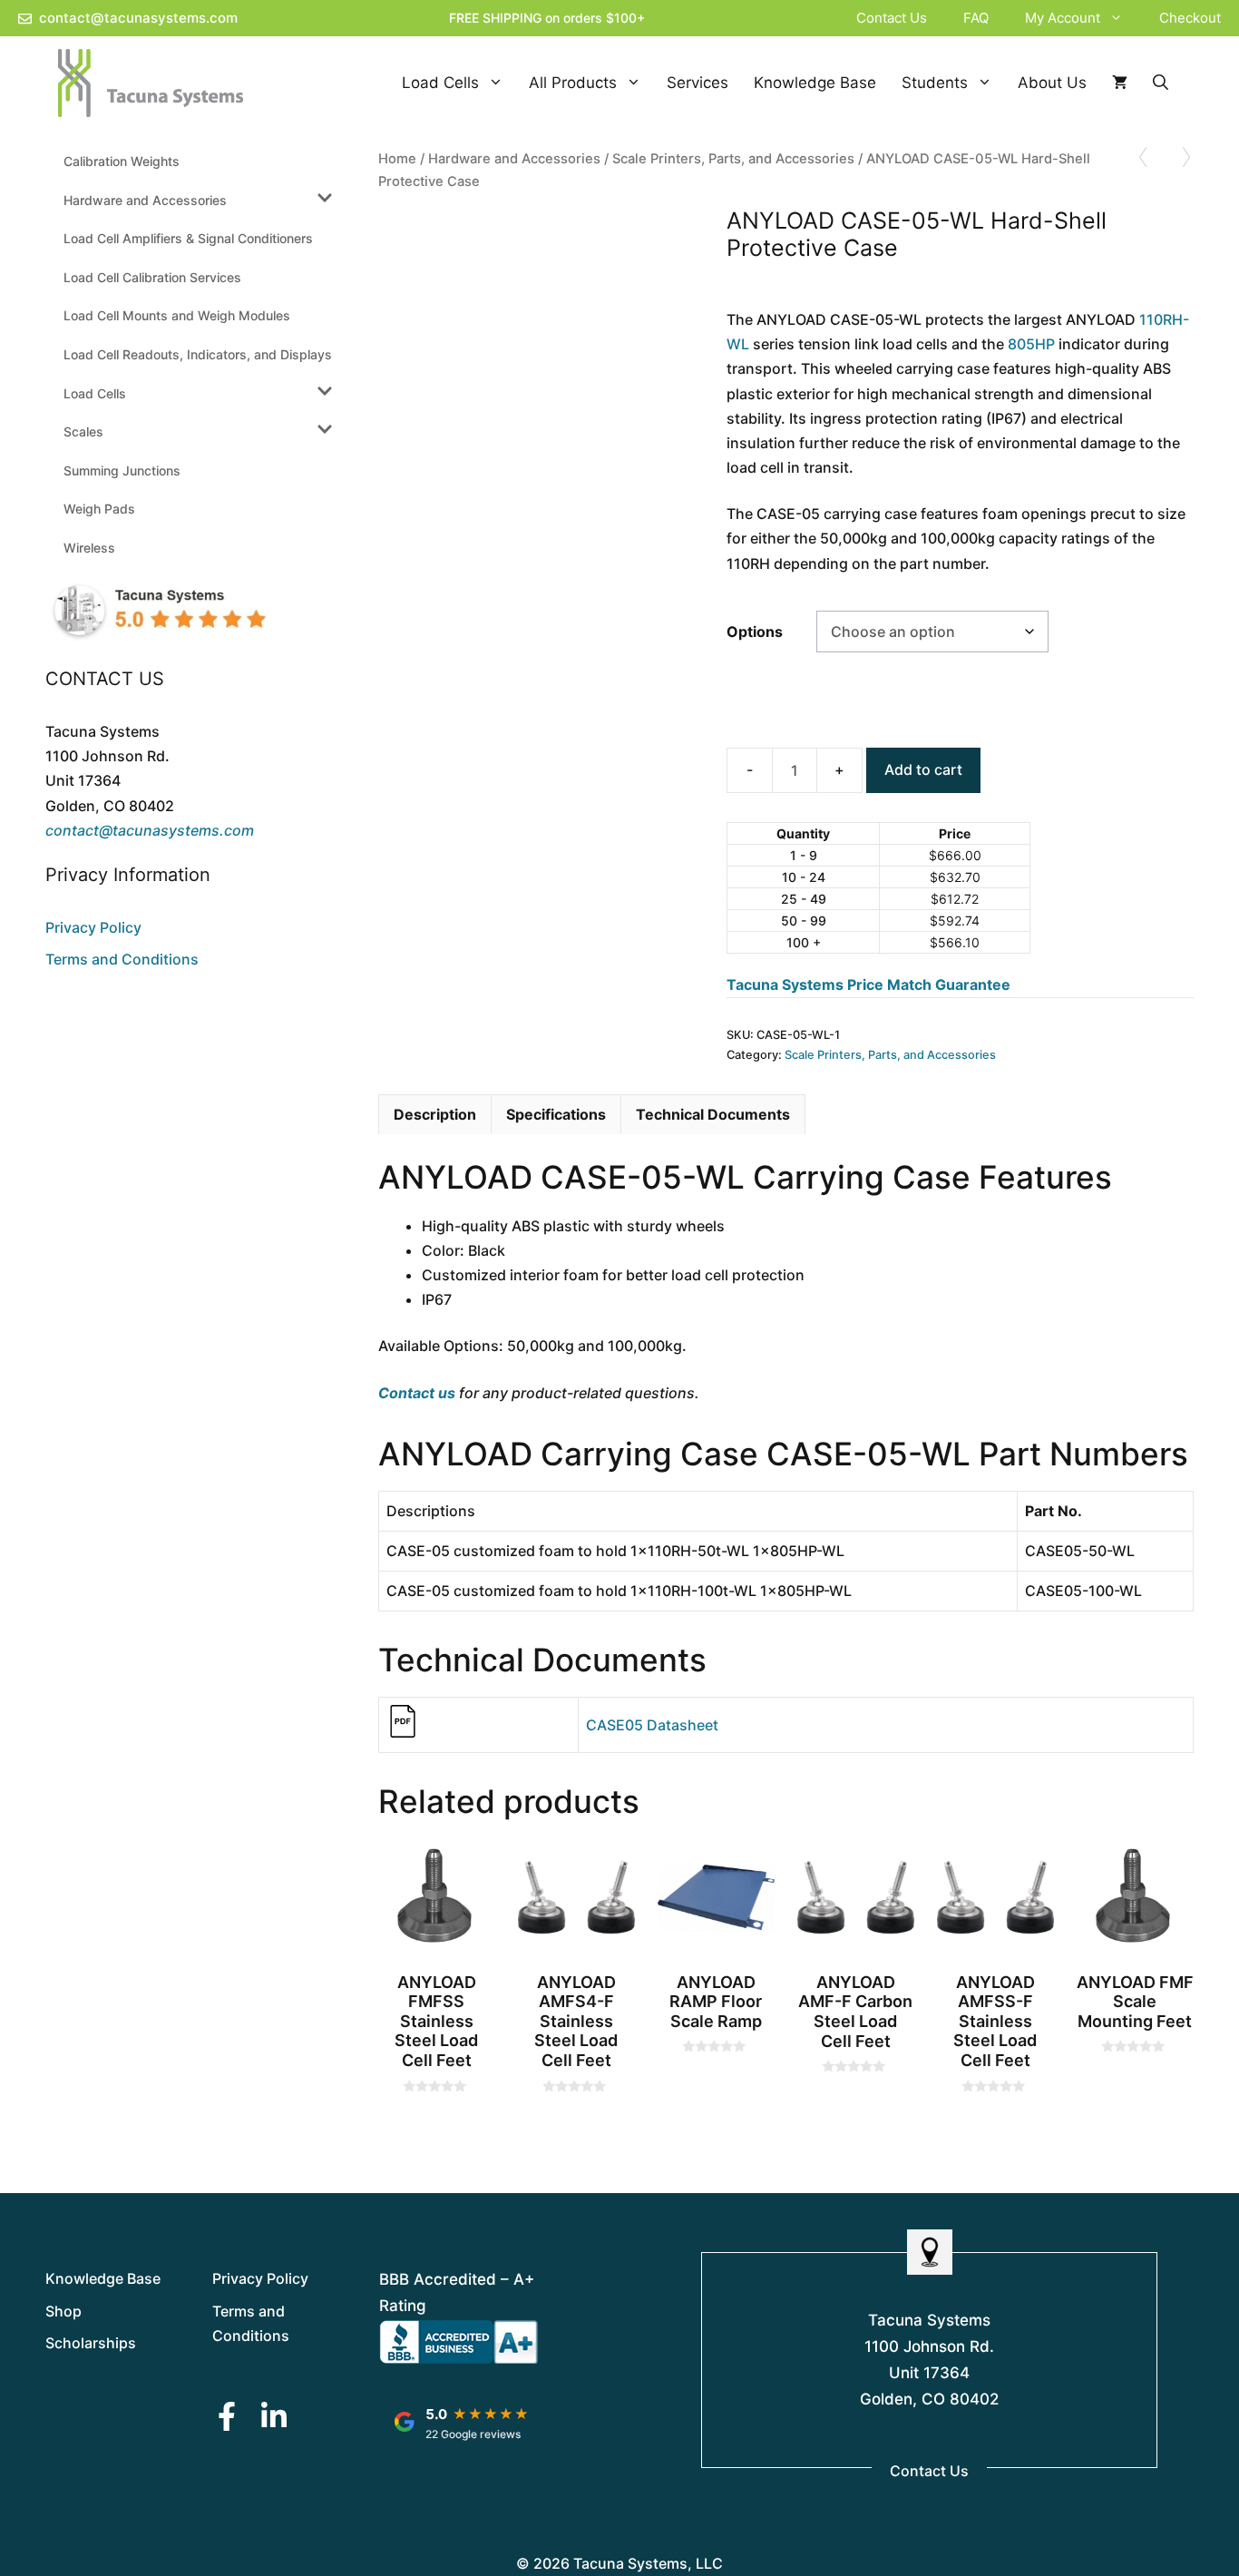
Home (397, 159)
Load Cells (440, 83)
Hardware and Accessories (514, 159)
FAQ (976, 18)
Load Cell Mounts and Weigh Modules (177, 315)
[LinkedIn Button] (274, 2416)
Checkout (1190, 18)
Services (698, 83)
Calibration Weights (122, 161)
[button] (1121, 18)
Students (935, 83)
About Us (1052, 83)
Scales (83, 431)
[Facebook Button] (227, 2416)
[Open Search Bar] (1161, 83)
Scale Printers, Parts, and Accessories (733, 159)
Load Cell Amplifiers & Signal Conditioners (188, 238)
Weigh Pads (99, 509)
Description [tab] (435, 1114)
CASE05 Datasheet (652, 1725)
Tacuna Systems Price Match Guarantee (868, 984)
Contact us (417, 1393)
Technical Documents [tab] (713, 1114)
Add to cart (923, 769)
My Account (1063, 18)
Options (755, 632)
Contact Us (892, 18)
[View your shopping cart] (1120, 83)
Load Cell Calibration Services (152, 277)
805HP (1031, 344)
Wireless (89, 548)
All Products (573, 83)
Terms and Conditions (122, 959)
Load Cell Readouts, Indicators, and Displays (198, 354)
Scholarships (91, 2343)
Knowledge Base (815, 83)
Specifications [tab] (556, 1114)
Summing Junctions (122, 470)
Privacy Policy (93, 927)
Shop (63, 2311)
